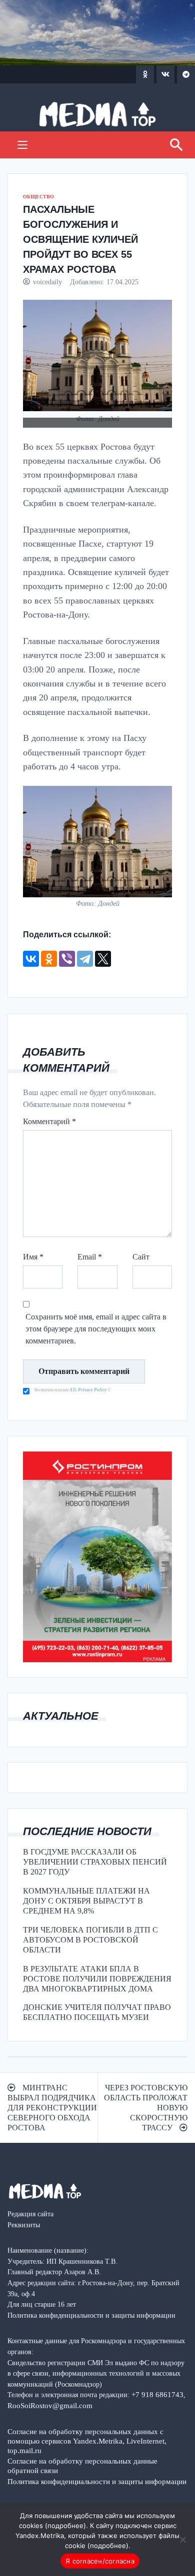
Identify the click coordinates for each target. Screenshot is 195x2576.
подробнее (65, 2526)
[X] (103, 959)
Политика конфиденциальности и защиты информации (97, 2481)
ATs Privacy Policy (88, 1390)
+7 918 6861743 (157, 2394)
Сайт (141, 1257)
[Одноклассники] (49, 959)
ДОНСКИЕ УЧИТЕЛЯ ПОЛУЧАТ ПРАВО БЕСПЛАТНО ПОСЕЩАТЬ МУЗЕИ (97, 2012)
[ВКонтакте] (31, 959)
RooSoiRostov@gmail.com (50, 2405)
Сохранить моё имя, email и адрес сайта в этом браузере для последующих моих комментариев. (96, 1329)
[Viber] (67, 959)
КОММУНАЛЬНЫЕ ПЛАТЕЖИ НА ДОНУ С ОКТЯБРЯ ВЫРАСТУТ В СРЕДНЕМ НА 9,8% (86, 1901)
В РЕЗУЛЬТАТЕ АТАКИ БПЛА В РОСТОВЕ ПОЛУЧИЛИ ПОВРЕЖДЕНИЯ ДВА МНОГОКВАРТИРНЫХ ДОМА (97, 1979)
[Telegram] (85, 959)
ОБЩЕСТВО (38, 197)
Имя (33, 1257)
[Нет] (182, 2540)
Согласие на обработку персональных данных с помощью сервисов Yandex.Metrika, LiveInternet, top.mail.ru (87, 2441)
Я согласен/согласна (100, 2561)
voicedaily (47, 282)
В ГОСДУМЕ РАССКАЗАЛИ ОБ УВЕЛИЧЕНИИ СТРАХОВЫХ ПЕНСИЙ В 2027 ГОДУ (95, 1862)
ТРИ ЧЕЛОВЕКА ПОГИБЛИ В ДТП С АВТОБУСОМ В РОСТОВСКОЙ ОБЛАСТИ (90, 1940)
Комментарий (49, 1121)
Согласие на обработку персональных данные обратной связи (82, 2466)
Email (90, 1257)
